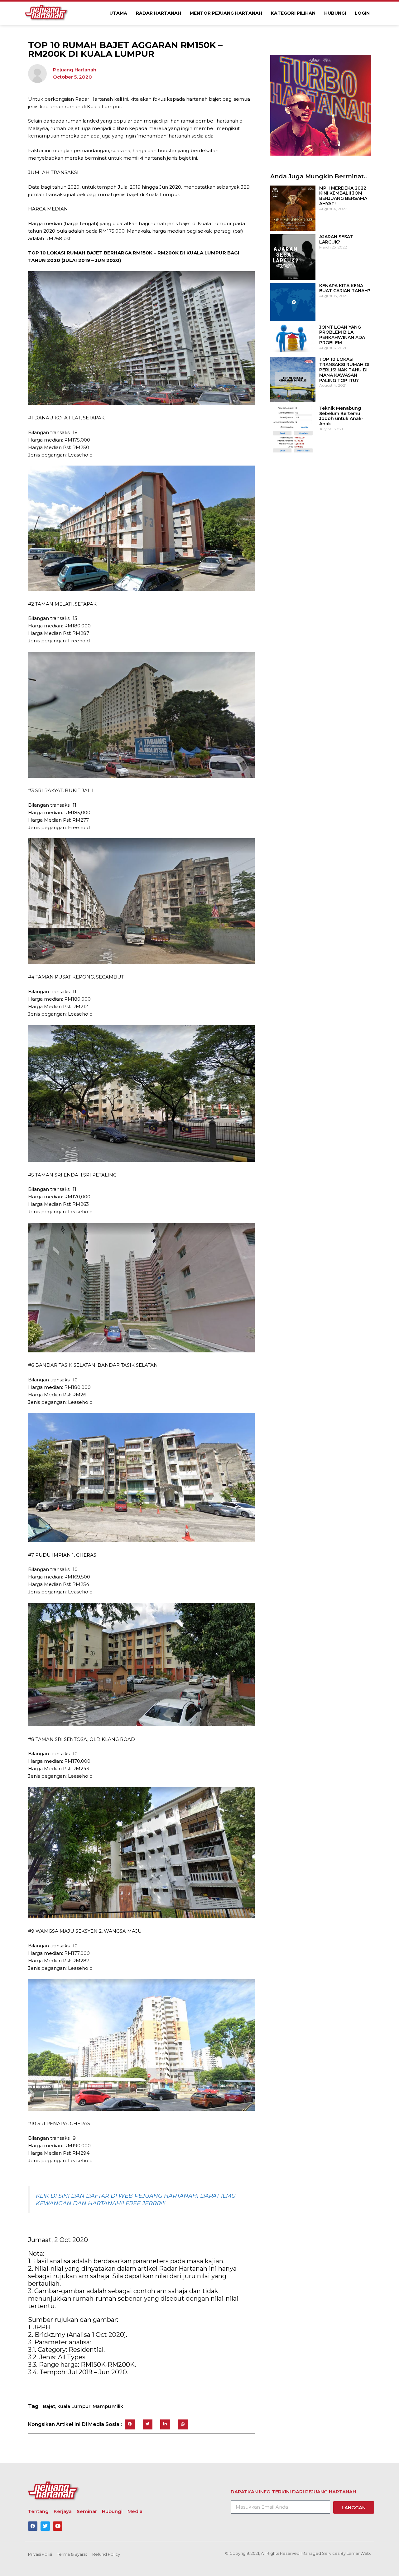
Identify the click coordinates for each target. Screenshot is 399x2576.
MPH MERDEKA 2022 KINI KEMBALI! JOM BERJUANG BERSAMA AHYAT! (343, 196)
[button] (130, 2424)
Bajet (49, 2406)
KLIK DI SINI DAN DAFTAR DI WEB (85, 2196)
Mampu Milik (108, 2406)
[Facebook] (33, 2526)
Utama (118, 13)
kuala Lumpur (74, 2406)
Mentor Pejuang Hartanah (226, 13)
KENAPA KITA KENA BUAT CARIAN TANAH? (345, 288)
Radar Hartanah (159, 13)
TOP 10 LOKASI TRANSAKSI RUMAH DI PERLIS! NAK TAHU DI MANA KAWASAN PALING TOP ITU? (344, 370)
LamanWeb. (359, 2553)
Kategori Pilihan (293, 13)
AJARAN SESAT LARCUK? (336, 239)
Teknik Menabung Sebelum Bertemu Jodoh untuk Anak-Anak (341, 416)
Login (362, 13)
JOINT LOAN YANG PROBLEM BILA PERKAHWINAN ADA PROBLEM (342, 335)
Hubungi (335, 13)
